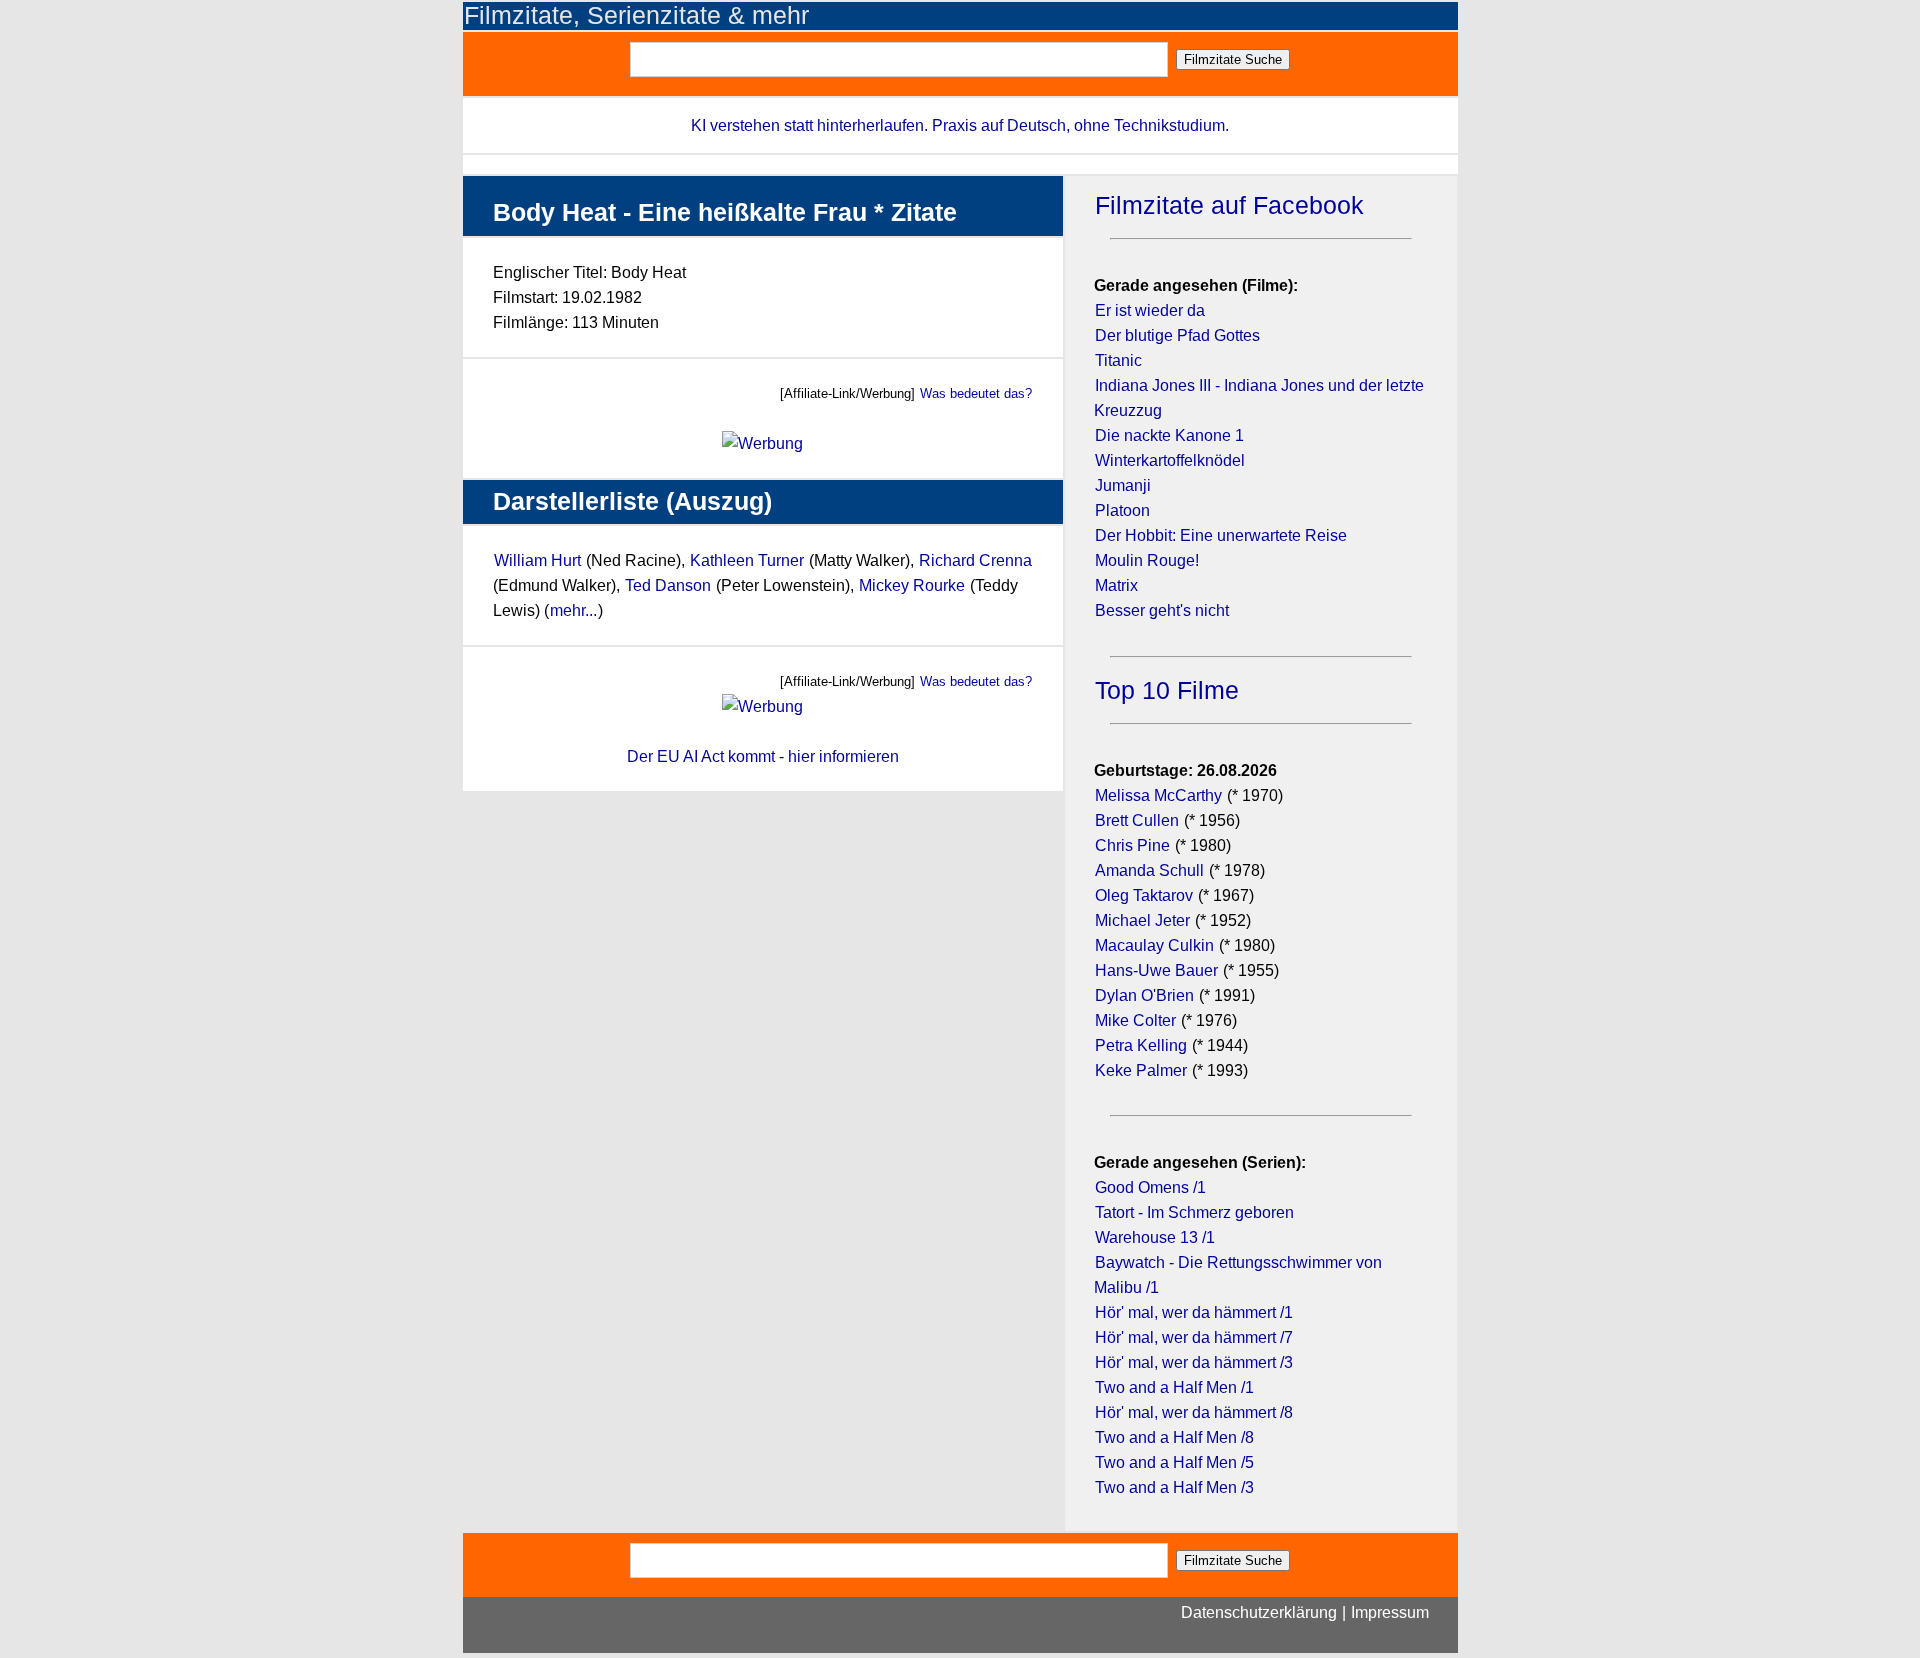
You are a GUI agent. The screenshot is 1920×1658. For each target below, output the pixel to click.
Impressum (1390, 1612)
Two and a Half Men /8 (1174, 1437)
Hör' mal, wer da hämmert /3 (1194, 1362)
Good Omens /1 (1150, 1187)
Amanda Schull (1149, 870)
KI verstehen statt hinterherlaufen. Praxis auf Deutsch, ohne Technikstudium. (960, 125)
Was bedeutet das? (976, 393)
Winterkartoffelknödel (1170, 460)
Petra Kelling (1141, 1045)
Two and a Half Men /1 (1174, 1387)
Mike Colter (1135, 1020)
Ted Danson (668, 585)
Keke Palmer (1141, 1070)
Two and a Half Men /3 (1174, 1487)
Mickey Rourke (912, 585)
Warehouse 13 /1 (1155, 1237)
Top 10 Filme (1167, 690)
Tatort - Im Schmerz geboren (1194, 1212)
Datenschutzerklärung (1259, 1612)
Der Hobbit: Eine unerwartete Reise (1221, 535)
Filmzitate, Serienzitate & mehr (636, 15)
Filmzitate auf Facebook (1229, 205)
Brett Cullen (1137, 820)
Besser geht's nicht (1162, 610)
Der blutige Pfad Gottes (1177, 335)
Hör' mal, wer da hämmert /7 (1194, 1337)
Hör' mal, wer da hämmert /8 (1194, 1412)
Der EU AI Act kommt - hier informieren (763, 756)
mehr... (573, 610)
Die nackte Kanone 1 (1169, 435)
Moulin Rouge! (1147, 560)
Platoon (1122, 510)
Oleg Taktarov (1144, 895)
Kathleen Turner (747, 560)
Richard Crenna (975, 560)
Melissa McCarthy (1158, 795)
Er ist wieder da (1150, 310)
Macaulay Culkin (1154, 945)
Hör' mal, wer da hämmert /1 (1194, 1312)
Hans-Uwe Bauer (1156, 970)
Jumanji (1123, 485)
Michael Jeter (1142, 920)
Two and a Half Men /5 (1174, 1462)
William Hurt (537, 560)
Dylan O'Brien (1144, 995)
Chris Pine (1132, 845)
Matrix (1116, 585)
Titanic (1118, 360)
